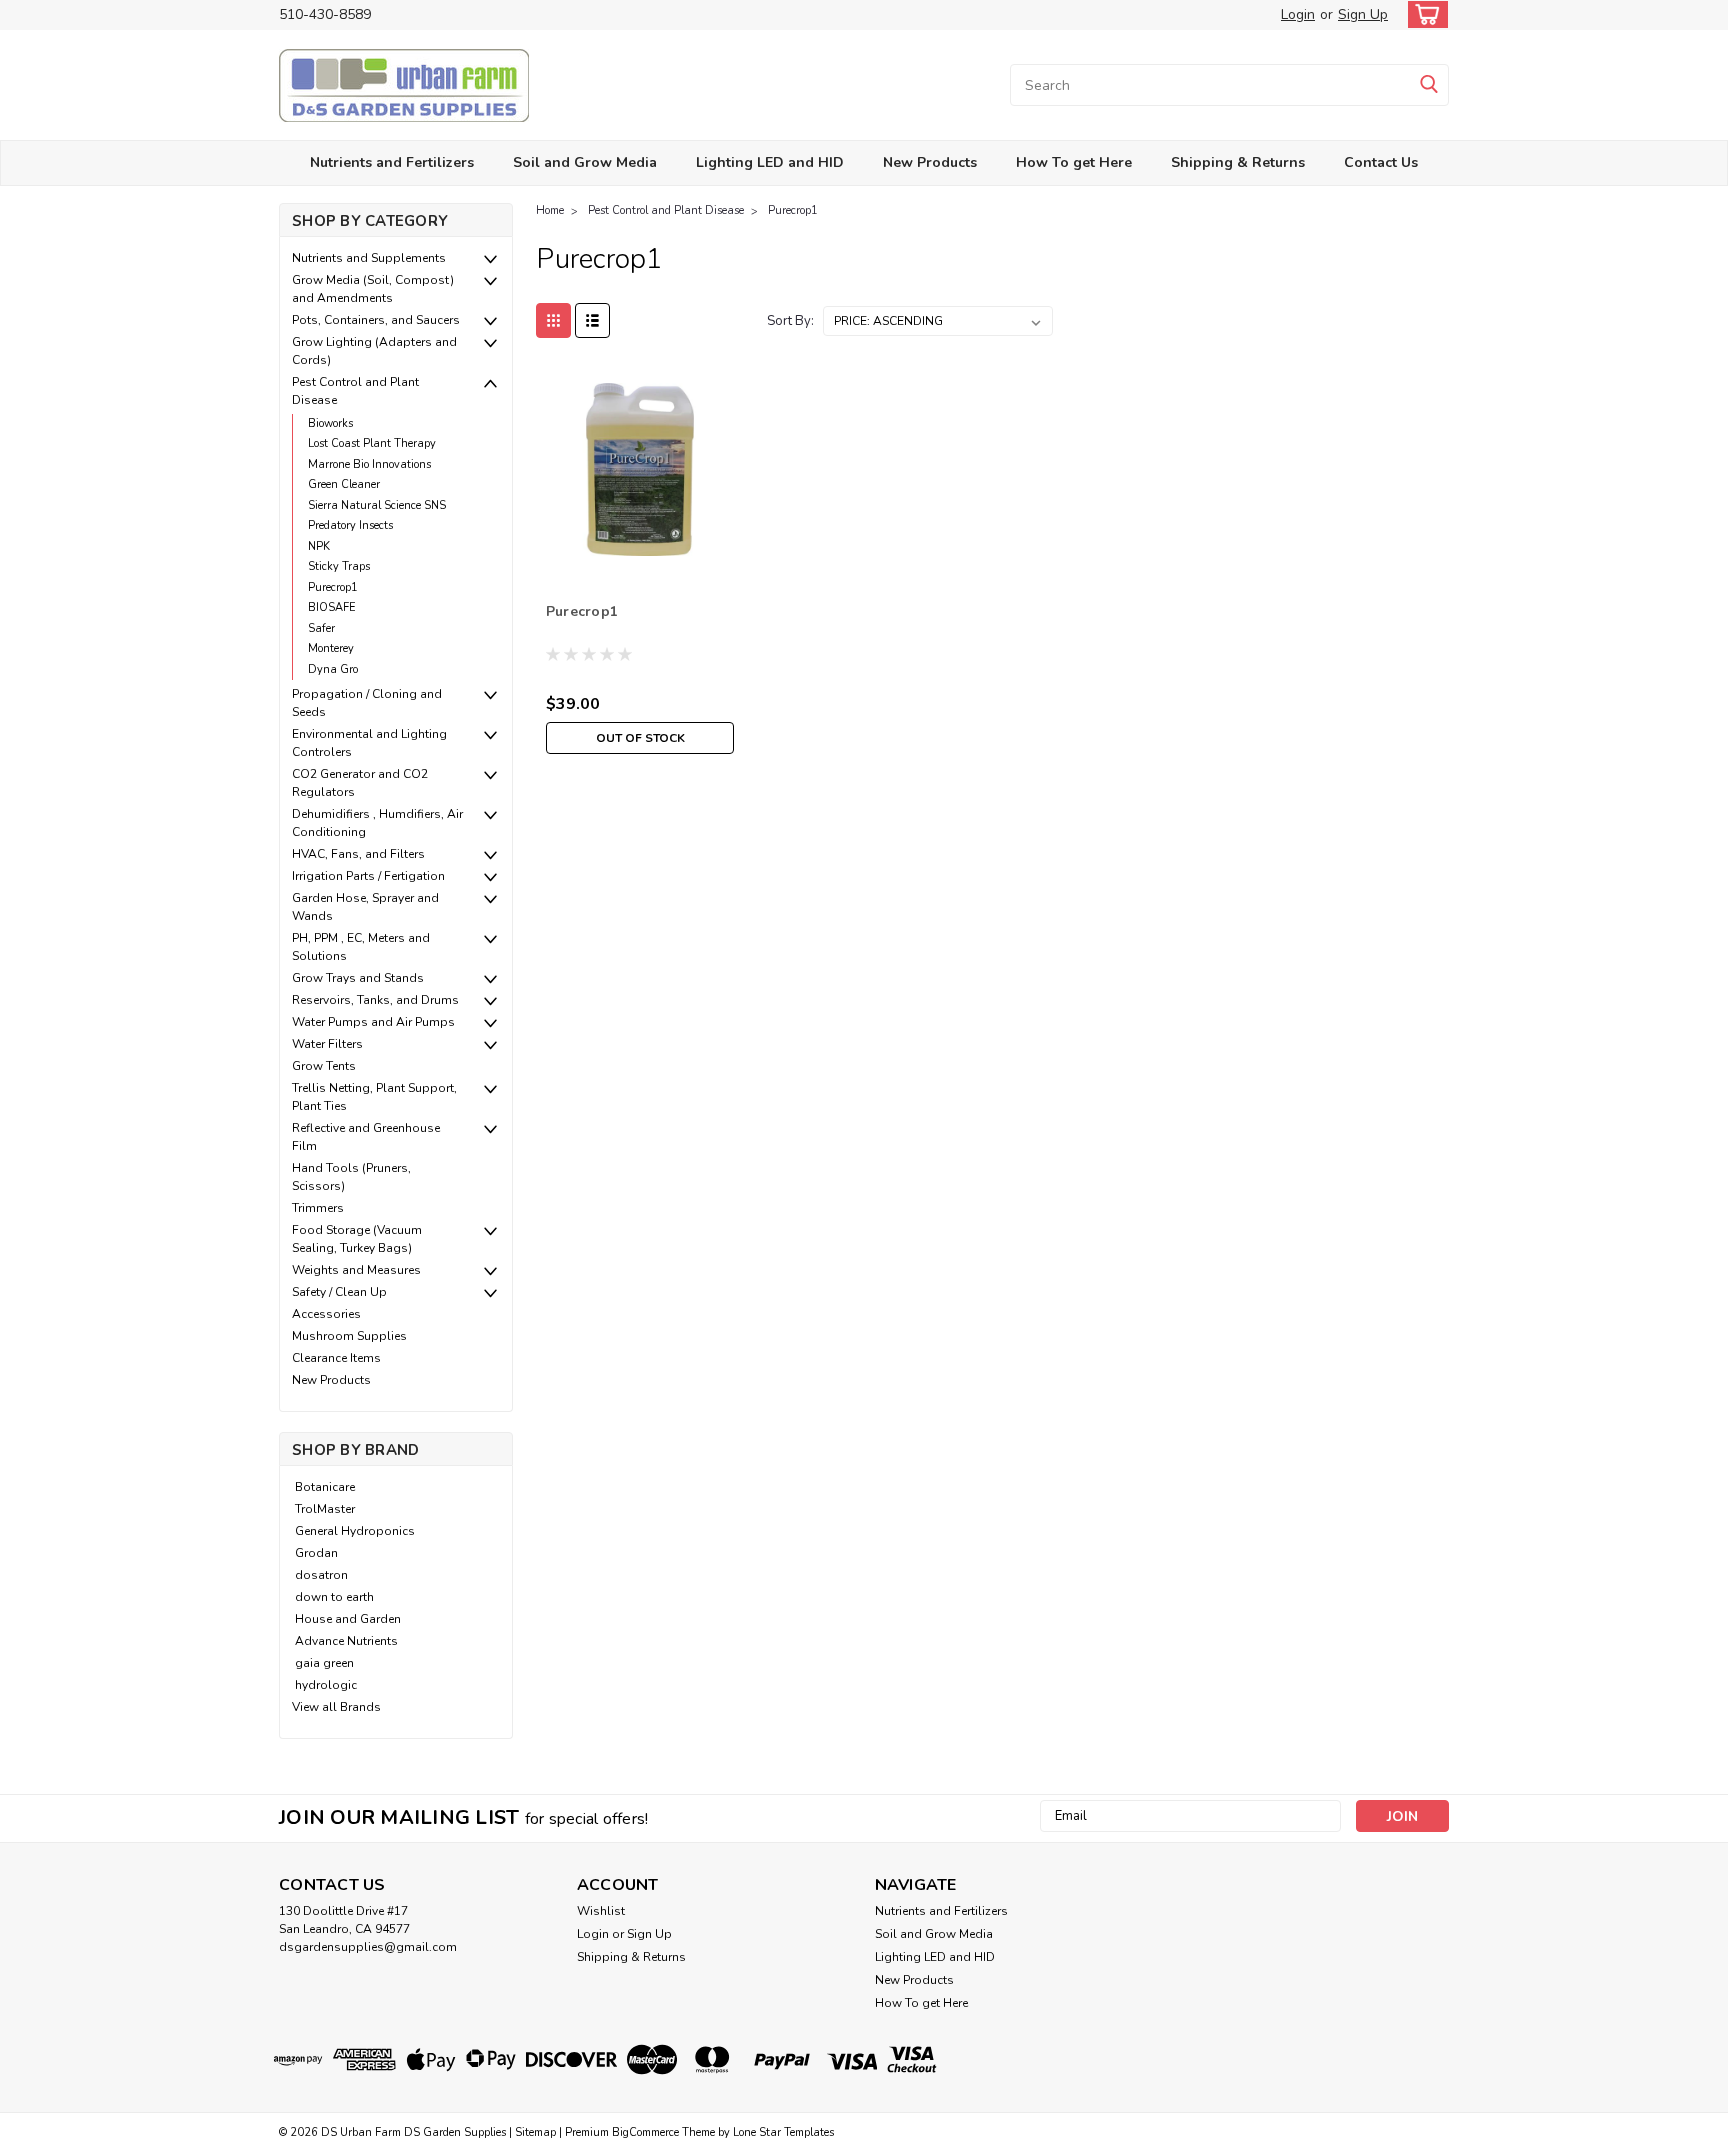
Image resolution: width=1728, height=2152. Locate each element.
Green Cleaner (344, 484)
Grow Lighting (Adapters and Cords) (374, 351)
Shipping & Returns (1238, 162)
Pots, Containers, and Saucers (376, 320)
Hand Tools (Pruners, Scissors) (351, 1177)
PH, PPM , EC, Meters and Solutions (361, 947)
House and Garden (348, 1619)
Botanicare (325, 1487)
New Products (930, 162)
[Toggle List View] (592, 320)
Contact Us (1381, 162)
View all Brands (336, 1707)
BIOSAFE (332, 607)
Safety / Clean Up (339, 1292)
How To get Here (1074, 162)
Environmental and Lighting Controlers (369, 743)
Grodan (316, 1553)
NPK (319, 546)
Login (1298, 14)
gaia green (324, 1663)
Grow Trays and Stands (358, 978)
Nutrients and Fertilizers (392, 162)
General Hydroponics (355, 1531)
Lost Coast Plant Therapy (372, 443)
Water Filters (327, 1044)
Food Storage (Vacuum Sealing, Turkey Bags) (357, 1239)
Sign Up (1363, 14)
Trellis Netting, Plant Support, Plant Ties (374, 1097)
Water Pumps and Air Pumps (373, 1022)
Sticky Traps (339, 566)
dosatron (321, 1575)
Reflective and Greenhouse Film (366, 1137)
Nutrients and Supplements (369, 258)
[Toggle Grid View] (553, 320)
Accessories (326, 1314)
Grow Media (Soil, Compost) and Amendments (373, 289)
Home (550, 210)
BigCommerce (645, 2132)
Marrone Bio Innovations (369, 464)
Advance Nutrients (346, 1641)
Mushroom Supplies (349, 1336)
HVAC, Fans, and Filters (358, 854)
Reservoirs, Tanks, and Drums (375, 1000)
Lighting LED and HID (770, 162)
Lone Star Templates (783, 2132)
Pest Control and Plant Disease (355, 391)
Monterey (331, 648)
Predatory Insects (350, 525)
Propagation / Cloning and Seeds (367, 703)
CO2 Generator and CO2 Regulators (360, 783)
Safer (321, 628)
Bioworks (330, 423)
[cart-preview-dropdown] (1423, 14)
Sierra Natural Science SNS (377, 505)
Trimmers (318, 1208)
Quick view (640, 558)
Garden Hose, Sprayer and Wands (365, 907)
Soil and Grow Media (585, 162)
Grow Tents (324, 1066)
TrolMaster (325, 1509)
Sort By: (790, 321)
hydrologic (326, 1685)
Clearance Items (336, 1358)
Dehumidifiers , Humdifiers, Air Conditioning (377, 823)
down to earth (334, 1597)
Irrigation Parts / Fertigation (368, 876)
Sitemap (535, 2132)
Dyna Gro (333, 669)
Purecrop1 (333, 587)
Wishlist (601, 1911)
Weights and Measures (356, 1270)
